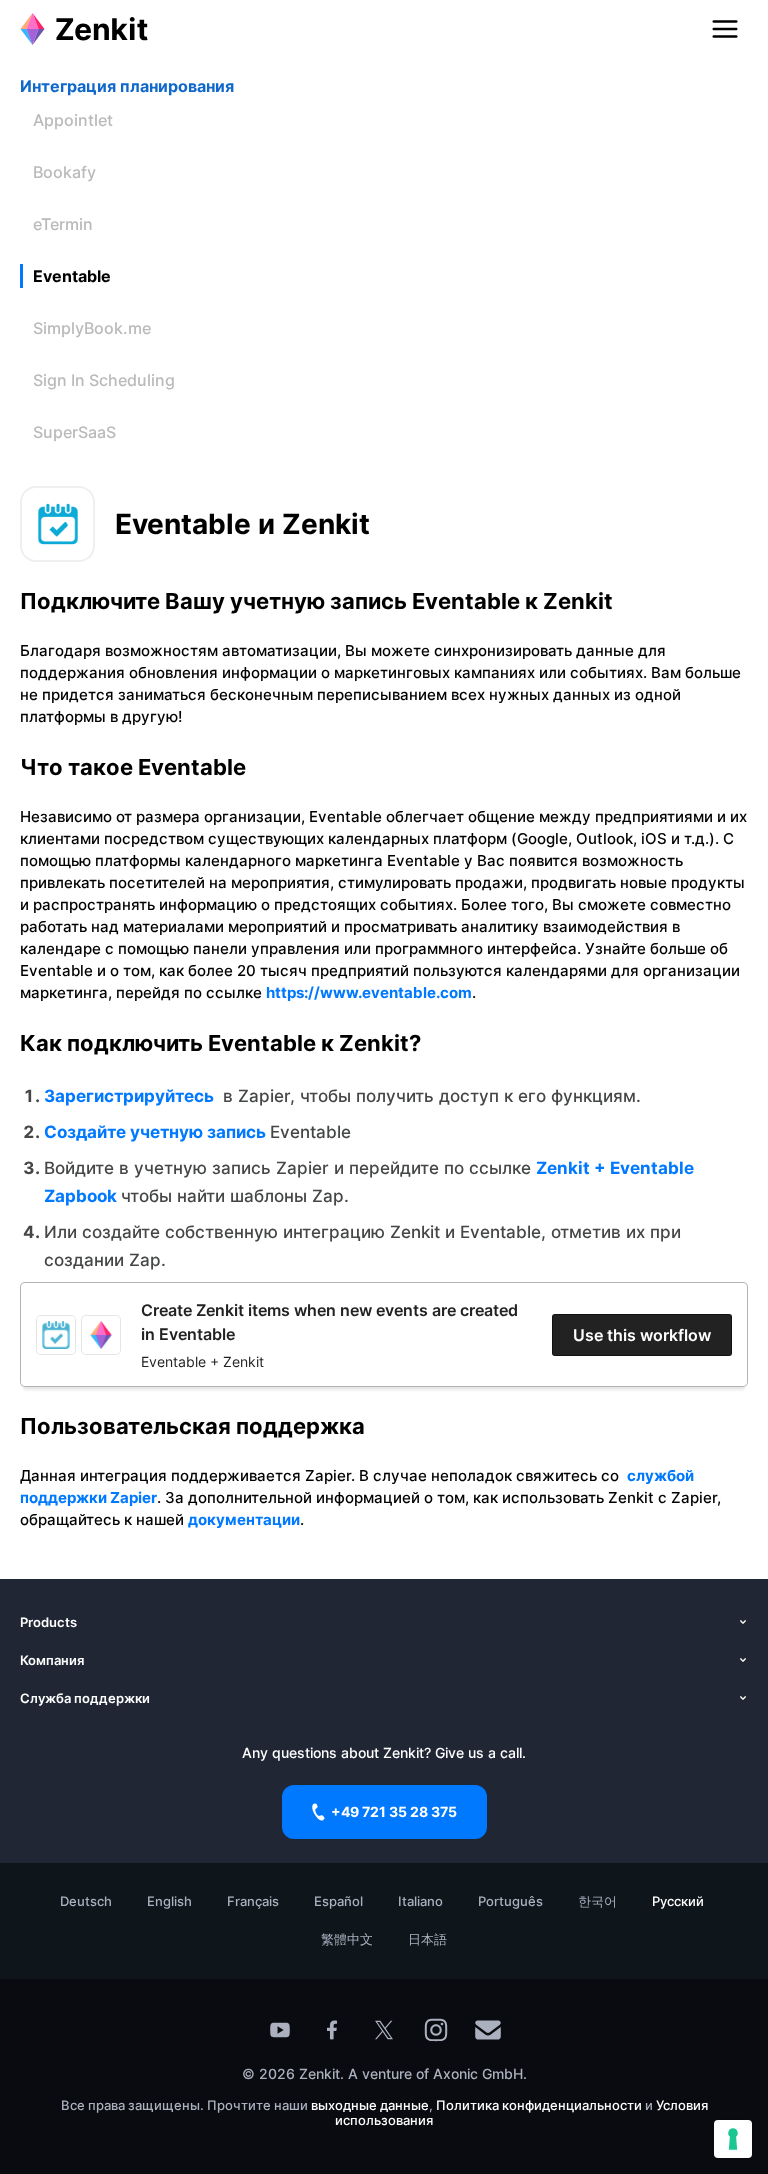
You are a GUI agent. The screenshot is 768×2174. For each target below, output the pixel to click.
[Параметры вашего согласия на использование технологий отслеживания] (733, 2139)
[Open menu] (725, 29)
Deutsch (86, 1901)
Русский (678, 1901)
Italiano (420, 1901)
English (169, 1901)
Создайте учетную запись (157, 1132)
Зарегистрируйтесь (131, 1096)
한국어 (597, 1901)
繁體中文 (347, 1939)
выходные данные (370, 2105)
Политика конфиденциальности (539, 2105)
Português (510, 1901)
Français (253, 1901)
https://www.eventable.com (369, 992)
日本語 (427, 1939)
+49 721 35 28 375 (394, 1811)
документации (244, 1519)
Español (338, 1901)
